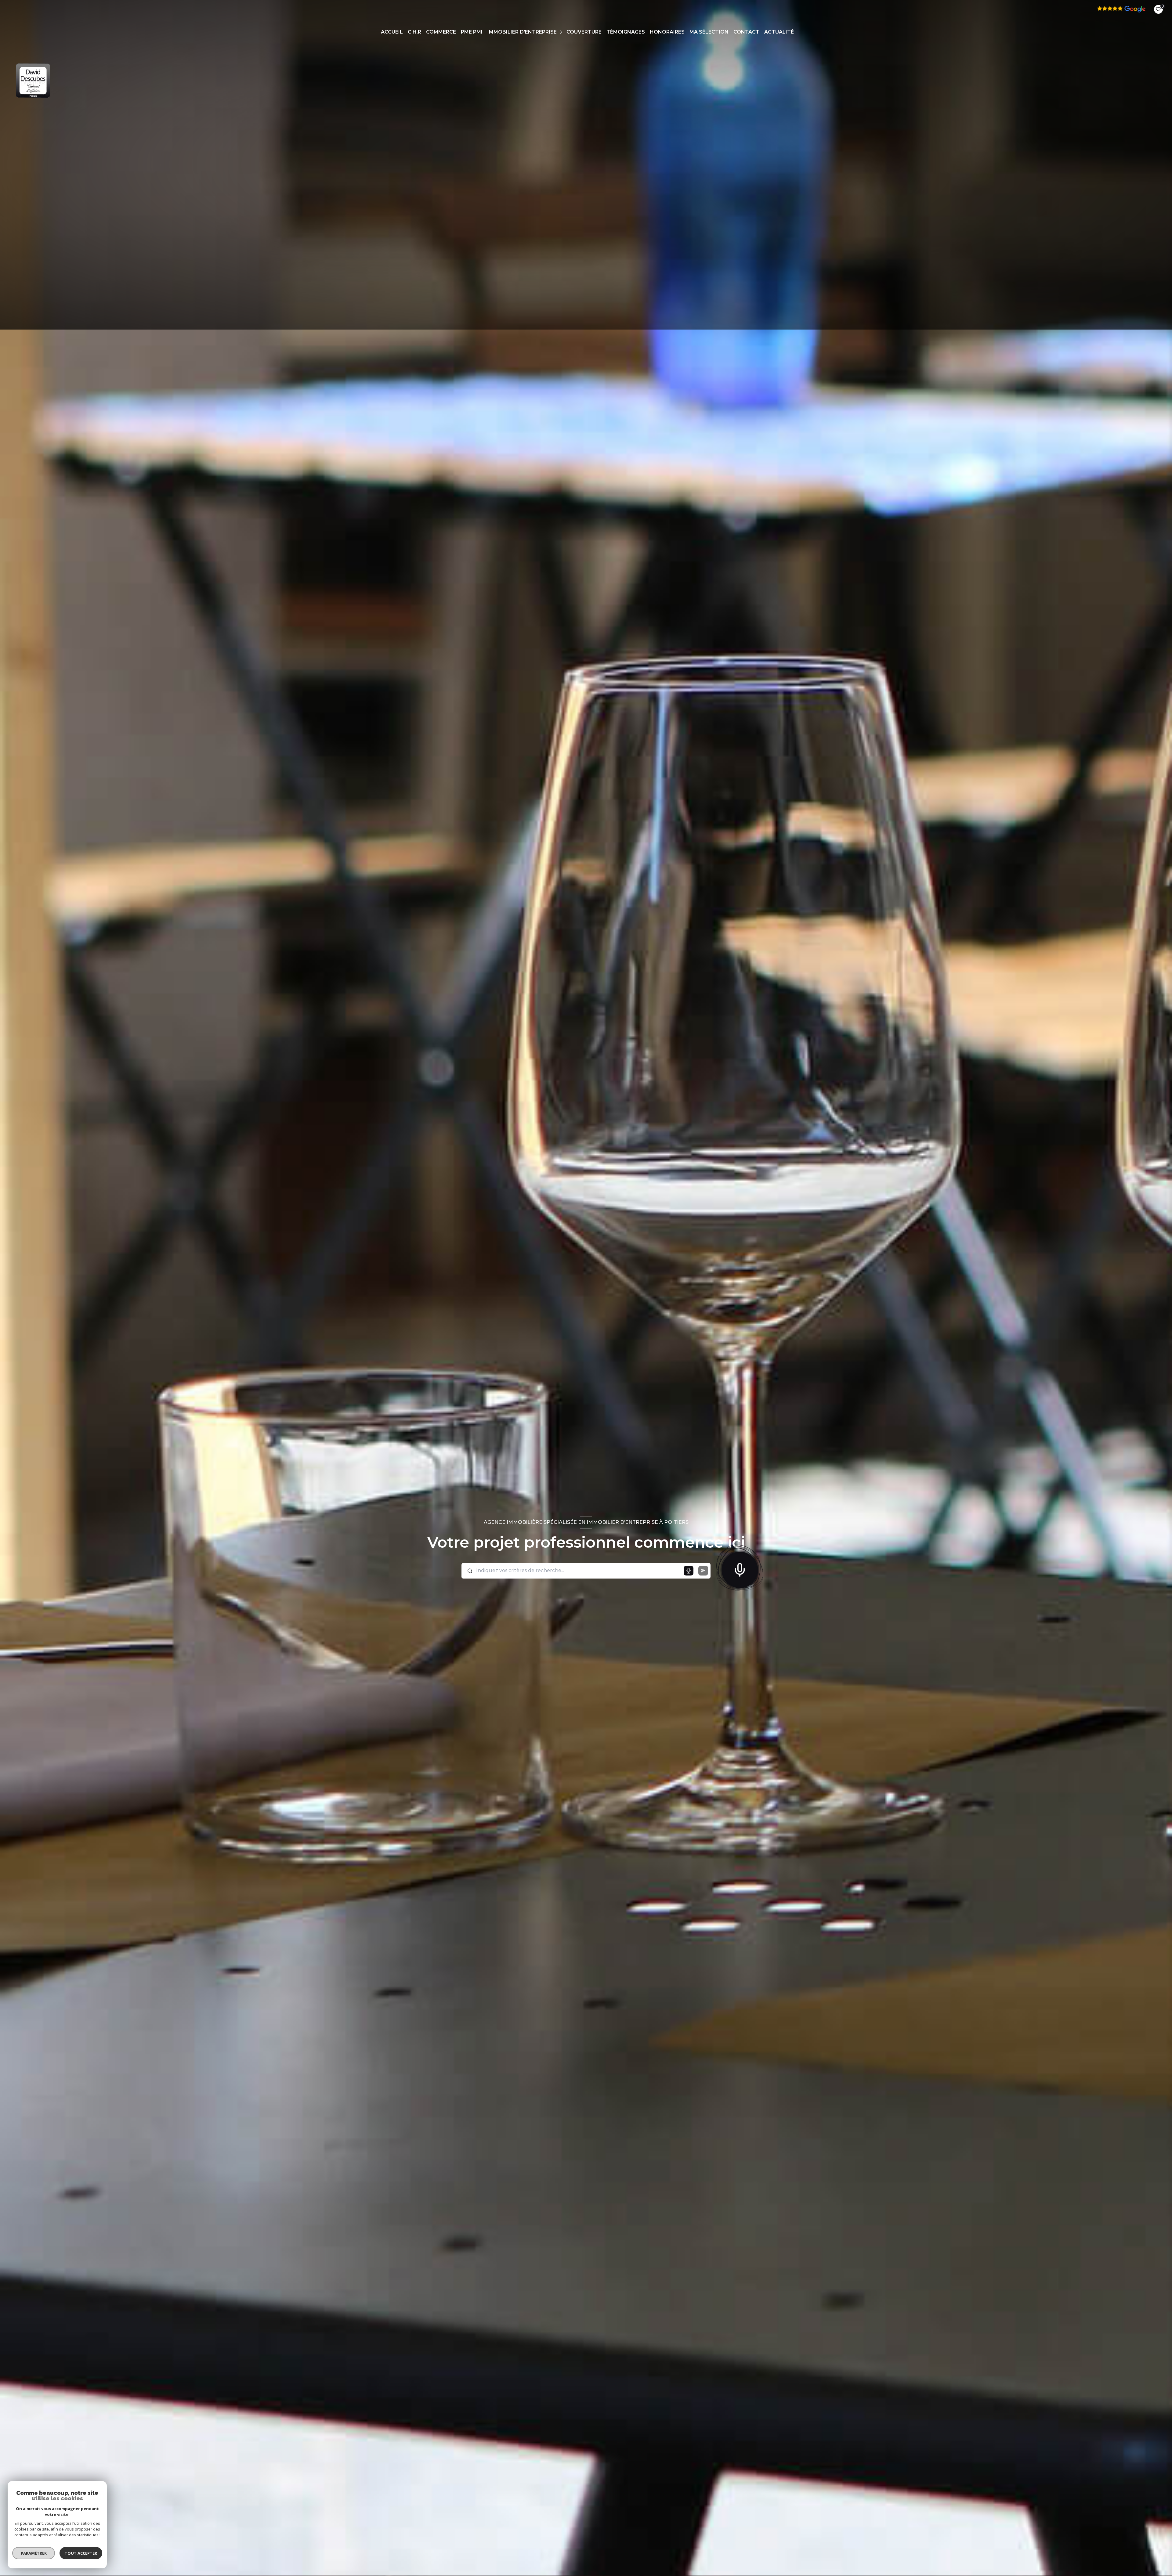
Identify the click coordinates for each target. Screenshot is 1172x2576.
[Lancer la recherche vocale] (740, 1568)
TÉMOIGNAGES (626, 32)
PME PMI (472, 32)
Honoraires (667, 32)
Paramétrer (34, 2553)
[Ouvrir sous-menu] (562, 32)
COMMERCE (441, 32)
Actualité (779, 32)
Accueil (392, 32)
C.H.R (414, 32)
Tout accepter (81, 2553)
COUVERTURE (584, 32)
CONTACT (746, 32)
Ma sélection (709, 32)
